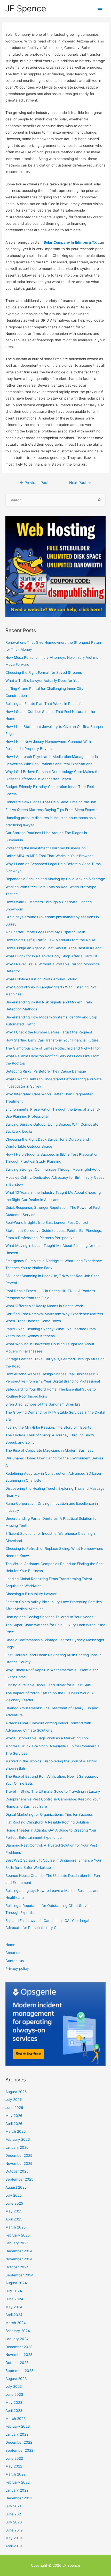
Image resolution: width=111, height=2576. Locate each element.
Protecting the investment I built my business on (46, 848)
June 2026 (14, 2108)
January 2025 (17, 2243)
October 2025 (17, 2171)
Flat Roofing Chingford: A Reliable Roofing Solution (47, 1822)
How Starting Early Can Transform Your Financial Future (52, 1040)
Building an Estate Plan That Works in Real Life (44, 704)
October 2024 (17, 2267)
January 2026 (17, 2147)
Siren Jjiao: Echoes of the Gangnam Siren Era (43, 1404)
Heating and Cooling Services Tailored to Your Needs (49, 1617)
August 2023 (16, 2379)
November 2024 (19, 2259)
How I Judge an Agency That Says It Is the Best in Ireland (53, 948)
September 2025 (19, 2179)
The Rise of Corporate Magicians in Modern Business (49, 1450)
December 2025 (19, 2155)
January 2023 (17, 2434)
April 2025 (14, 2219)
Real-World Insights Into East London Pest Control (47, 1222)
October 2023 (17, 2363)
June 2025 (14, 2203)
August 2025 (16, 2187)
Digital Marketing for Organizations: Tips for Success (49, 1814)
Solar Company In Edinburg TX (70, 242)
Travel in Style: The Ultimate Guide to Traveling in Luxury (53, 1791)
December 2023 (19, 2347)
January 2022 (17, 2490)
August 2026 (16, 2092)
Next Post (80, 483)
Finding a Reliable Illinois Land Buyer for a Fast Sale (48, 1685)
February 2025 (18, 2235)
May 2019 (14, 2538)
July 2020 (14, 2522)
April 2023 (14, 2411)
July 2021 (13, 2506)
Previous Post (34, 483)
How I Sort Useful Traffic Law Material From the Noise (50, 940)
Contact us (15, 1961)
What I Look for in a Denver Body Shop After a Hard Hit (51, 956)
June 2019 (14, 2530)
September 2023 (19, 2371)
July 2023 (14, 2386)
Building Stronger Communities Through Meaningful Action (54, 1169)
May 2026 (14, 2116)
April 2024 (14, 2315)
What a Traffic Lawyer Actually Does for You (42, 681)
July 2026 (14, 2100)
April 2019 (14, 2546)
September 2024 (19, 2275)
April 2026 (14, 2124)
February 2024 (18, 2331)
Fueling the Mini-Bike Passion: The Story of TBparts (48, 1427)
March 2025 (15, 2227)
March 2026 (16, 2131)
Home (10, 1945)
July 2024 (14, 2291)
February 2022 (18, 2482)
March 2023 (16, 2419)
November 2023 (19, 2355)
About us (13, 1953)
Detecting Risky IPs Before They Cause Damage (46, 1071)
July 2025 (14, 2195)
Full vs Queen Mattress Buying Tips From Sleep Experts (51, 810)
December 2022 (19, 2442)
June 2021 (14, 2514)
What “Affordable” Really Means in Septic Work (44, 1306)
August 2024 (16, 2283)
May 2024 (14, 2307)
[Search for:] (55, 500)
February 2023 (18, 2426)
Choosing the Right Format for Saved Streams (44, 672)
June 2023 (14, 2394)
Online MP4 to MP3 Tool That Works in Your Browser (49, 856)
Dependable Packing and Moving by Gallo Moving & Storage (55, 879)
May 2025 (14, 2211)
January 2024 (17, 2339)
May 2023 (14, 2403)
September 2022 (19, 2450)
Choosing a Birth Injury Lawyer (31, 1594)
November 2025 (19, 2163)
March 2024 (16, 2323)
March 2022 (15, 2474)
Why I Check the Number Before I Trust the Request (49, 1032)
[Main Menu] (100, 8)
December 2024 (19, 2251)
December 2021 (19, 2498)
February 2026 (18, 2139)
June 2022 (14, 2458)
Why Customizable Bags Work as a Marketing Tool (47, 1738)
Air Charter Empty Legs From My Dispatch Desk (45, 932)
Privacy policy (17, 1969)
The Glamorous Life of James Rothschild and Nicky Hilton (53, 1048)
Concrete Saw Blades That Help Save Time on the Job (51, 802)
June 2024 (14, 2299)
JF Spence (26, 8)
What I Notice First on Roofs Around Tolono (41, 979)
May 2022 (14, 2466)
